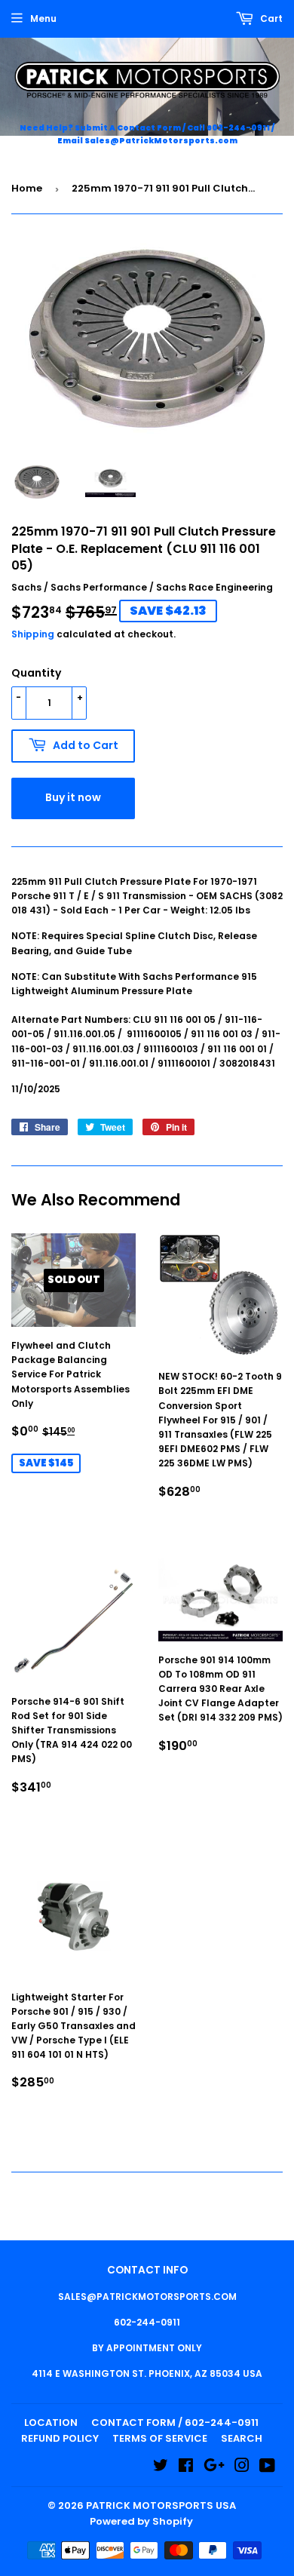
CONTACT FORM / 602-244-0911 (175, 2422)
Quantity (36, 673)
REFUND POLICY (60, 2438)
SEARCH (242, 2438)
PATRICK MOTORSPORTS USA (161, 2505)
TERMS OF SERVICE (160, 2438)
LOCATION (51, 2422)
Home (27, 188)
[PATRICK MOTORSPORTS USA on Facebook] (186, 2468)
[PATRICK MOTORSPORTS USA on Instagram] (242, 2468)
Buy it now (73, 797)
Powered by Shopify (141, 2521)
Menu (43, 18)
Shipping (33, 634)
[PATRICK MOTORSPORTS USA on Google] (214, 2468)
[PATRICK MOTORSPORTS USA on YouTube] (267, 2468)
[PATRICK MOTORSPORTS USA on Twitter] (161, 2468)
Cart (270, 18)
